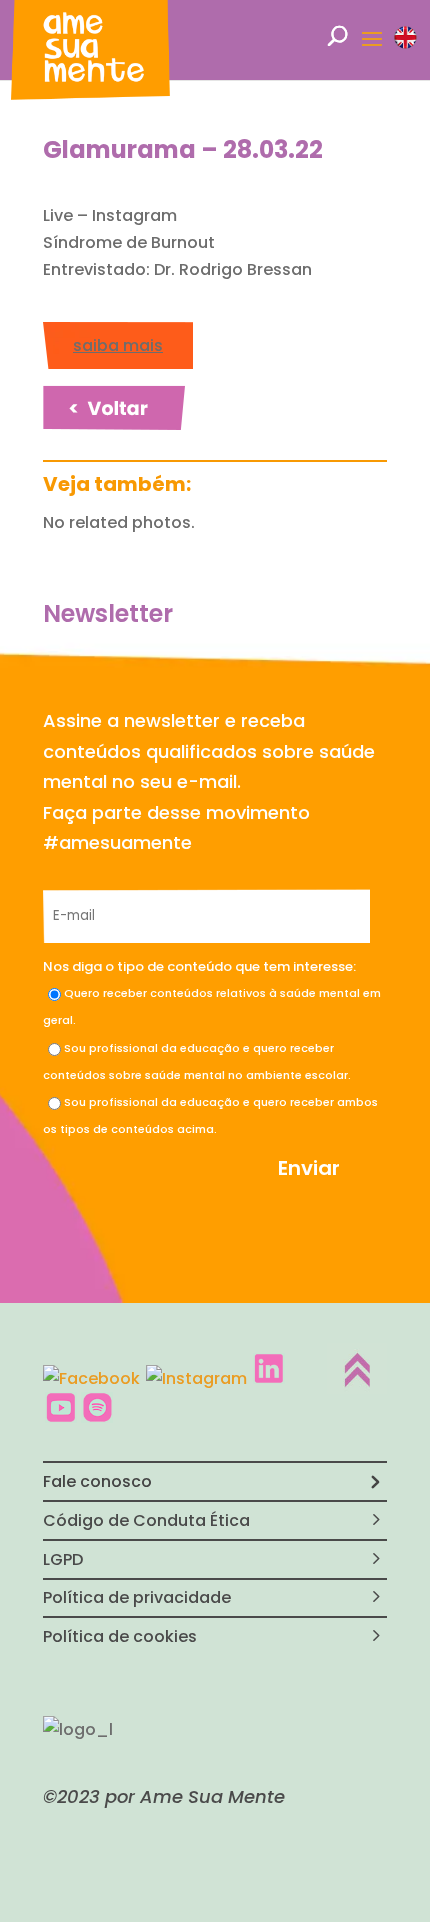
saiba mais (118, 345)
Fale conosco (97, 1481)
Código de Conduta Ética (146, 1520)
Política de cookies (120, 1636)
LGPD (63, 1559)
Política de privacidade (137, 1597)
